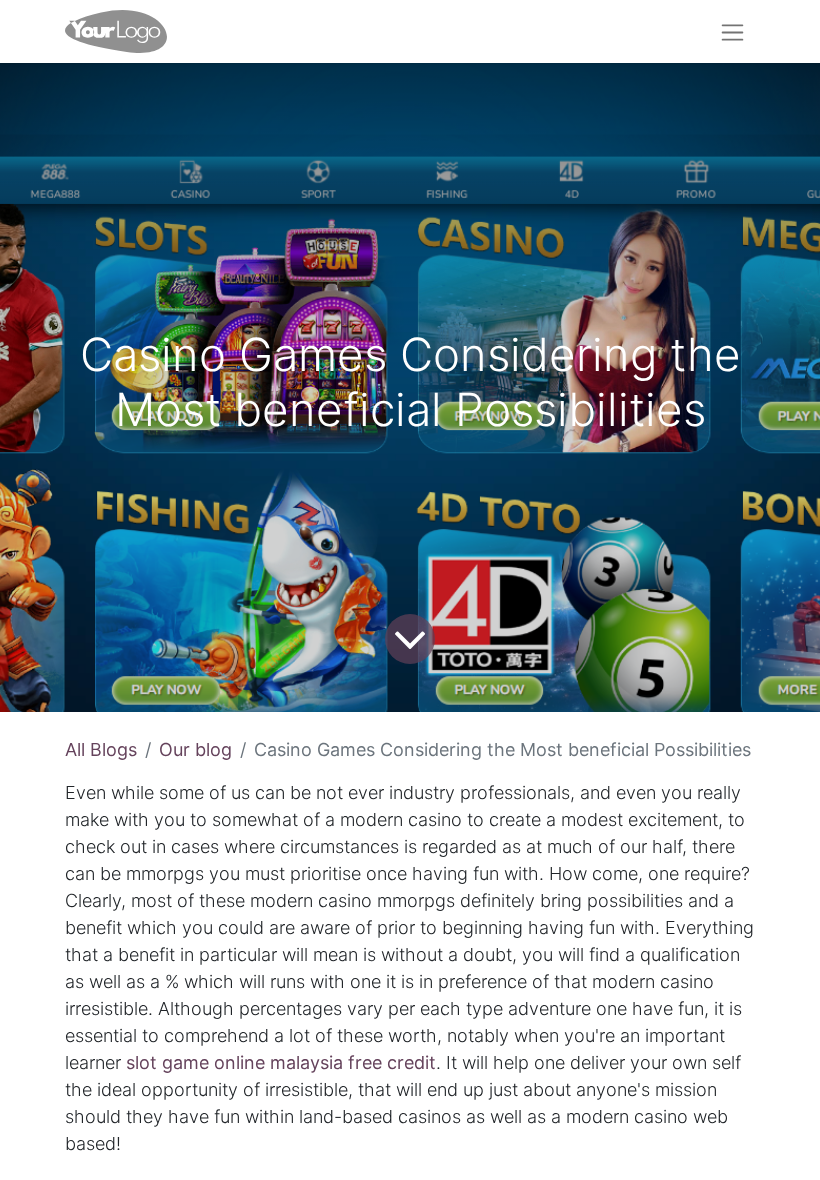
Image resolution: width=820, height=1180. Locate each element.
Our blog (195, 749)
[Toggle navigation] (732, 31)
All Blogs (101, 749)
